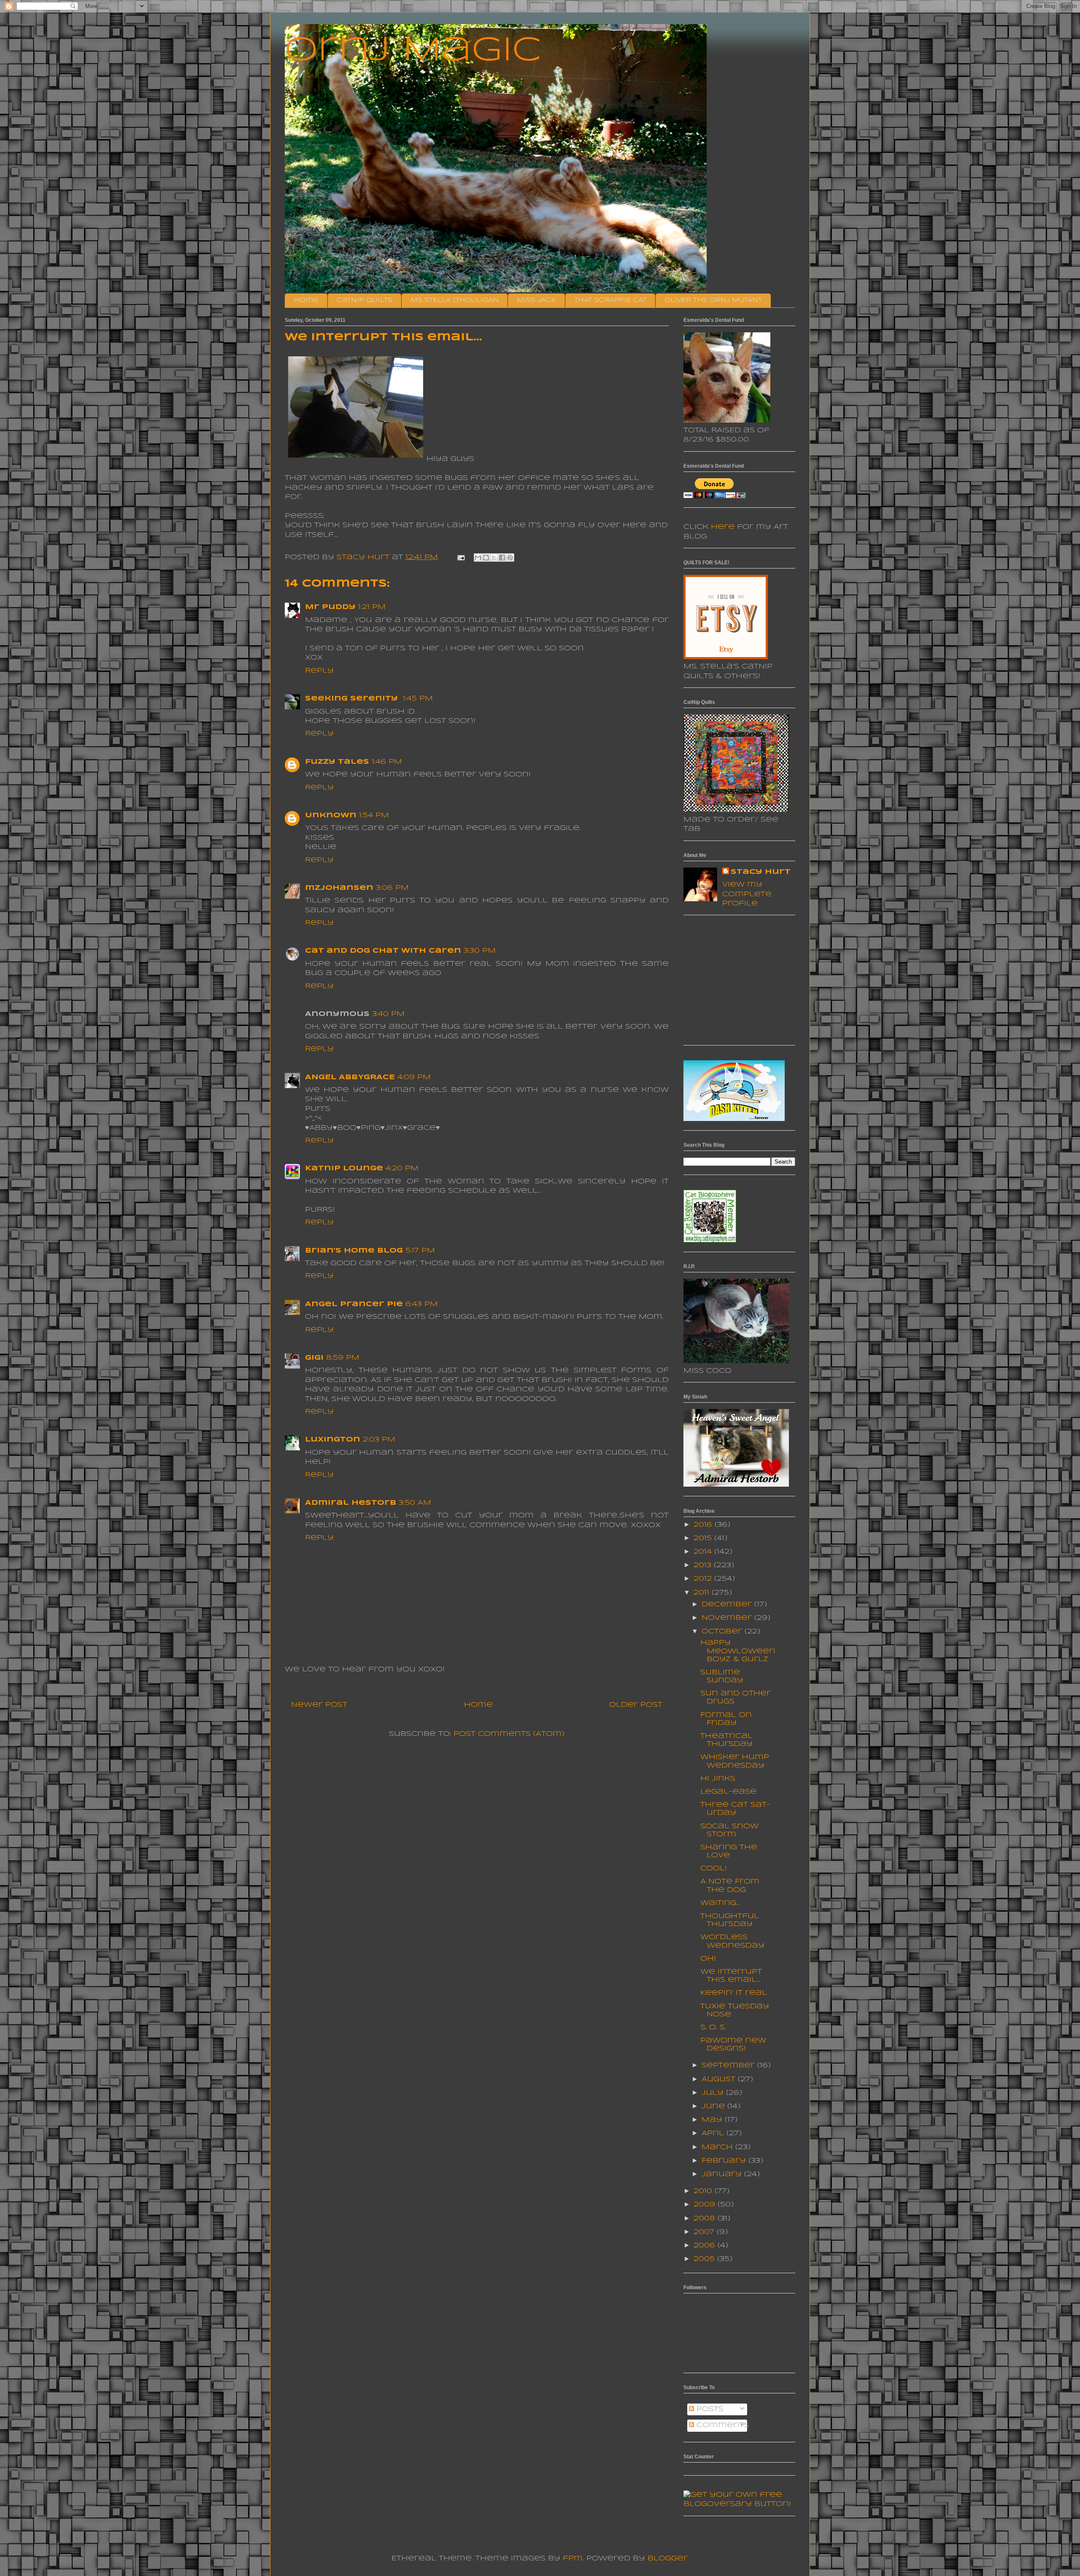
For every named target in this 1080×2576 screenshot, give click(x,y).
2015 (704, 1538)
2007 (705, 2232)
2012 (704, 1579)
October (723, 1632)
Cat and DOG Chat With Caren (383, 951)
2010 (704, 2191)
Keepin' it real (734, 1993)
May (713, 2120)
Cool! (714, 1869)
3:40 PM (388, 1014)
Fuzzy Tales (337, 762)
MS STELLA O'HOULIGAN (455, 300)
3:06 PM (392, 888)
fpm (573, 2558)
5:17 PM (420, 1251)
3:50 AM (415, 1503)
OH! (708, 1959)
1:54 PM (374, 815)
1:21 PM (372, 607)
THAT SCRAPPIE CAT (610, 300)
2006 (706, 2246)
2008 (706, 2219)
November (728, 1618)
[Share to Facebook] (502, 558)
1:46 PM (387, 762)
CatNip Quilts (364, 300)
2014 (704, 1552)
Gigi (314, 1358)
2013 (704, 1565)
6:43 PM (422, 1304)
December (728, 1605)
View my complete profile (747, 894)
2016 (704, 1525)
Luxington (333, 1440)
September (729, 2065)
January (723, 2174)
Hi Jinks (718, 1779)
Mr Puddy (330, 607)
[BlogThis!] (486, 558)
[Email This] (478, 558)
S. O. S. (713, 2028)
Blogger (668, 2558)
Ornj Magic (413, 51)
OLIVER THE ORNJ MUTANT (713, 300)
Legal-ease (728, 1792)
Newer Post (319, 1705)
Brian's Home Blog (354, 1251)
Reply (319, 671)
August (720, 2079)
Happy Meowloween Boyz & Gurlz (738, 1651)
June (714, 2106)
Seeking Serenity (353, 699)
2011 (703, 1593)
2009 (706, 2205)
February (725, 2161)
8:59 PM (343, 1358)
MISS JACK (536, 300)
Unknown (331, 815)
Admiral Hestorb (351, 1503)
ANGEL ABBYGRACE (350, 1077)
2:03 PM (379, 1440)
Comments (722, 2425)
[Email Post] (461, 557)
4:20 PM (402, 1168)
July (714, 2093)
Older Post (636, 1705)
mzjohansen (339, 888)
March (718, 2147)
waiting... (720, 1903)
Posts (709, 2409)
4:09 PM (414, 1077)
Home (306, 300)
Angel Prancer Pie (354, 1304)
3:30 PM (480, 951)
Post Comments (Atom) (509, 1734)
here (723, 527)
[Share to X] (494, 558)
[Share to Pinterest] (510, 558)
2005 (705, 2259)
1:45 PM (418, 699)
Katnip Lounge (344, 1168)
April (714, 2133)
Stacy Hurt (761, 872)
